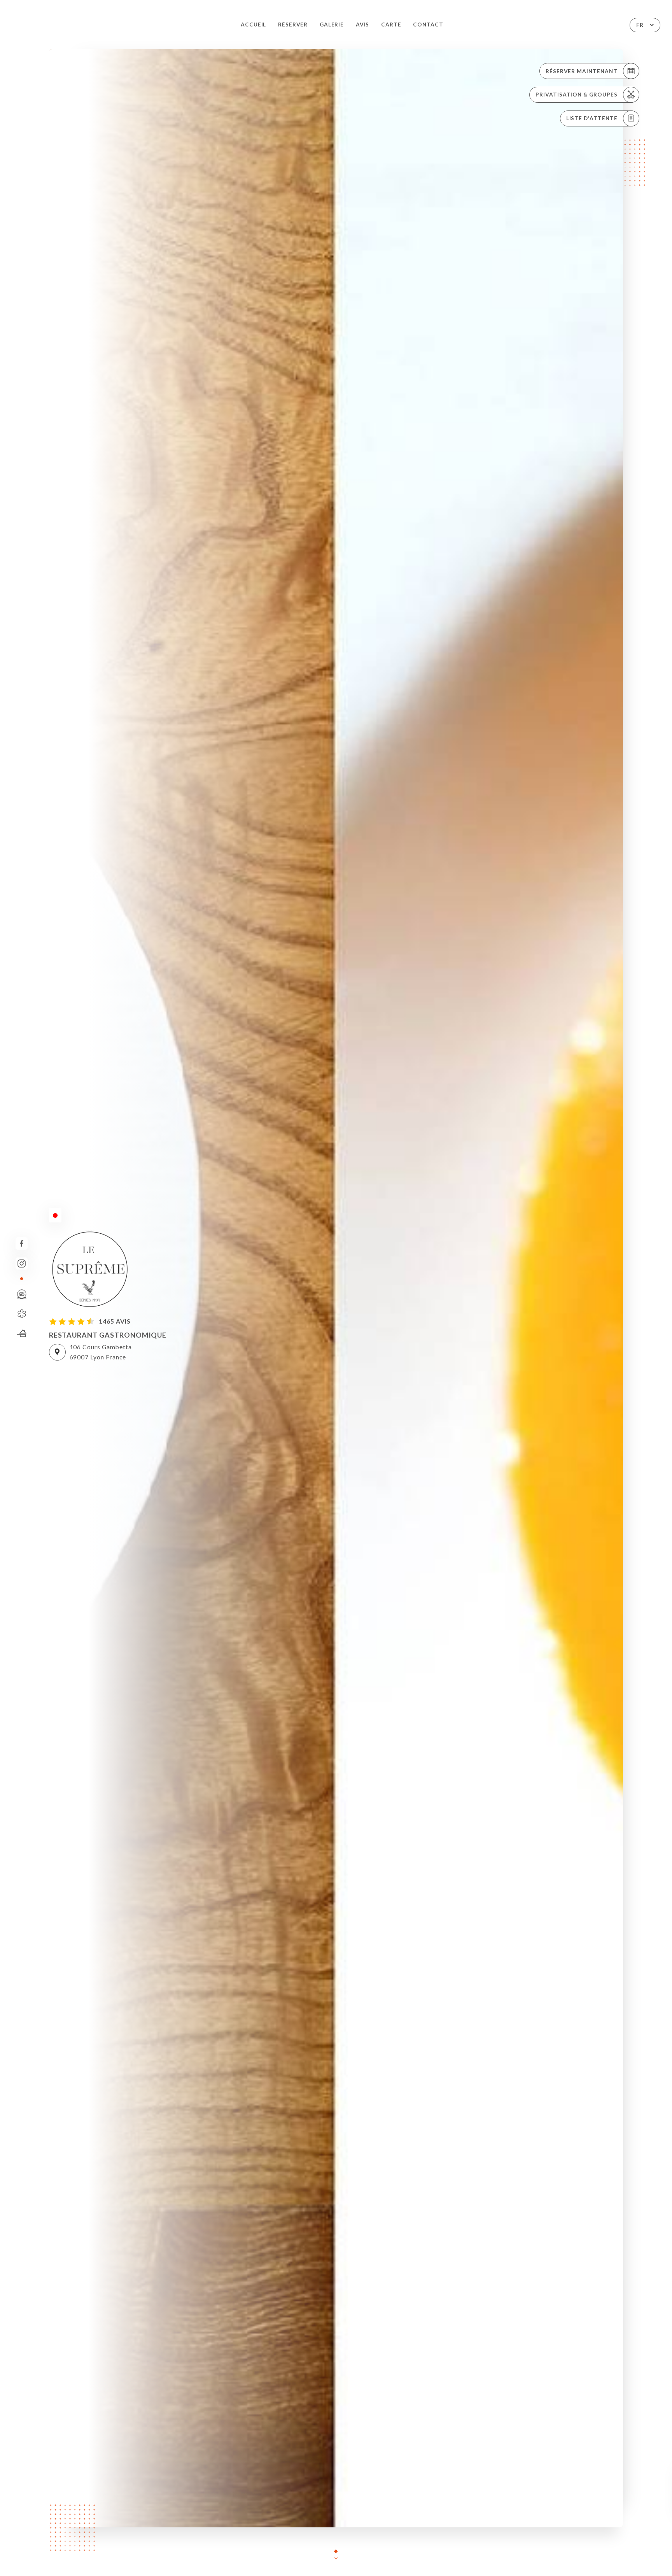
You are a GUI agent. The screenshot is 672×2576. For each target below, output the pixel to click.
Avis (363, 25)
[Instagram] (22, 1263)
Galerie (332, 25)
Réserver (293, 25)
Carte (391, 25)
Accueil (254, 25)
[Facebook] (22, 1243)
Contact (428, 25)
